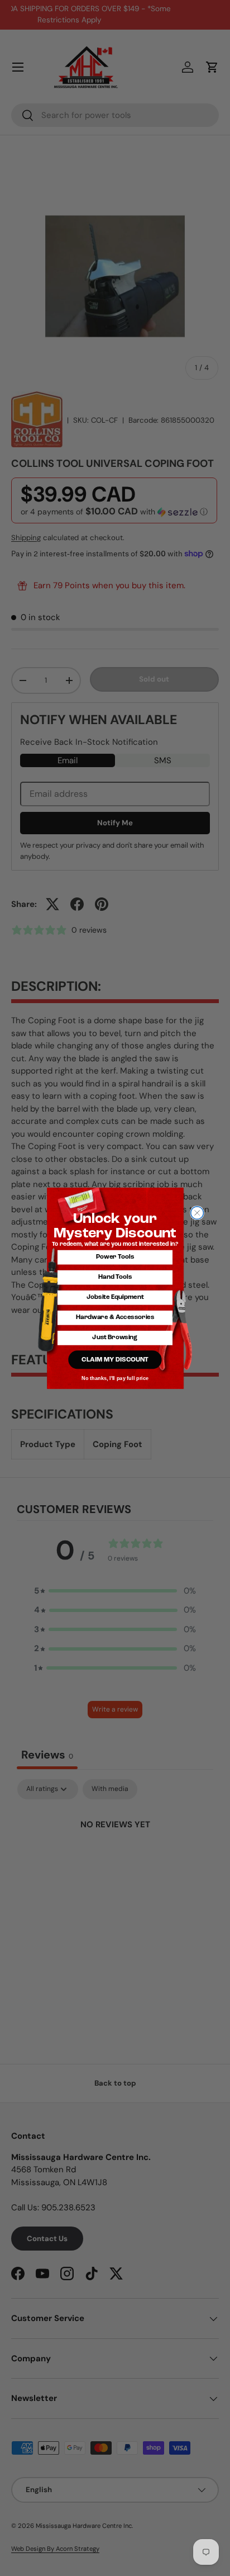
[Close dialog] (197, 1213)
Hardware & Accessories (115, 1317)
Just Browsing (115, 1338)
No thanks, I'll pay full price (115, 1378)
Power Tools (115, 1257)
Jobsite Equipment (115, 1297)
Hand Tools (115, 1277)
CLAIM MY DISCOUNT (115, 1359)
